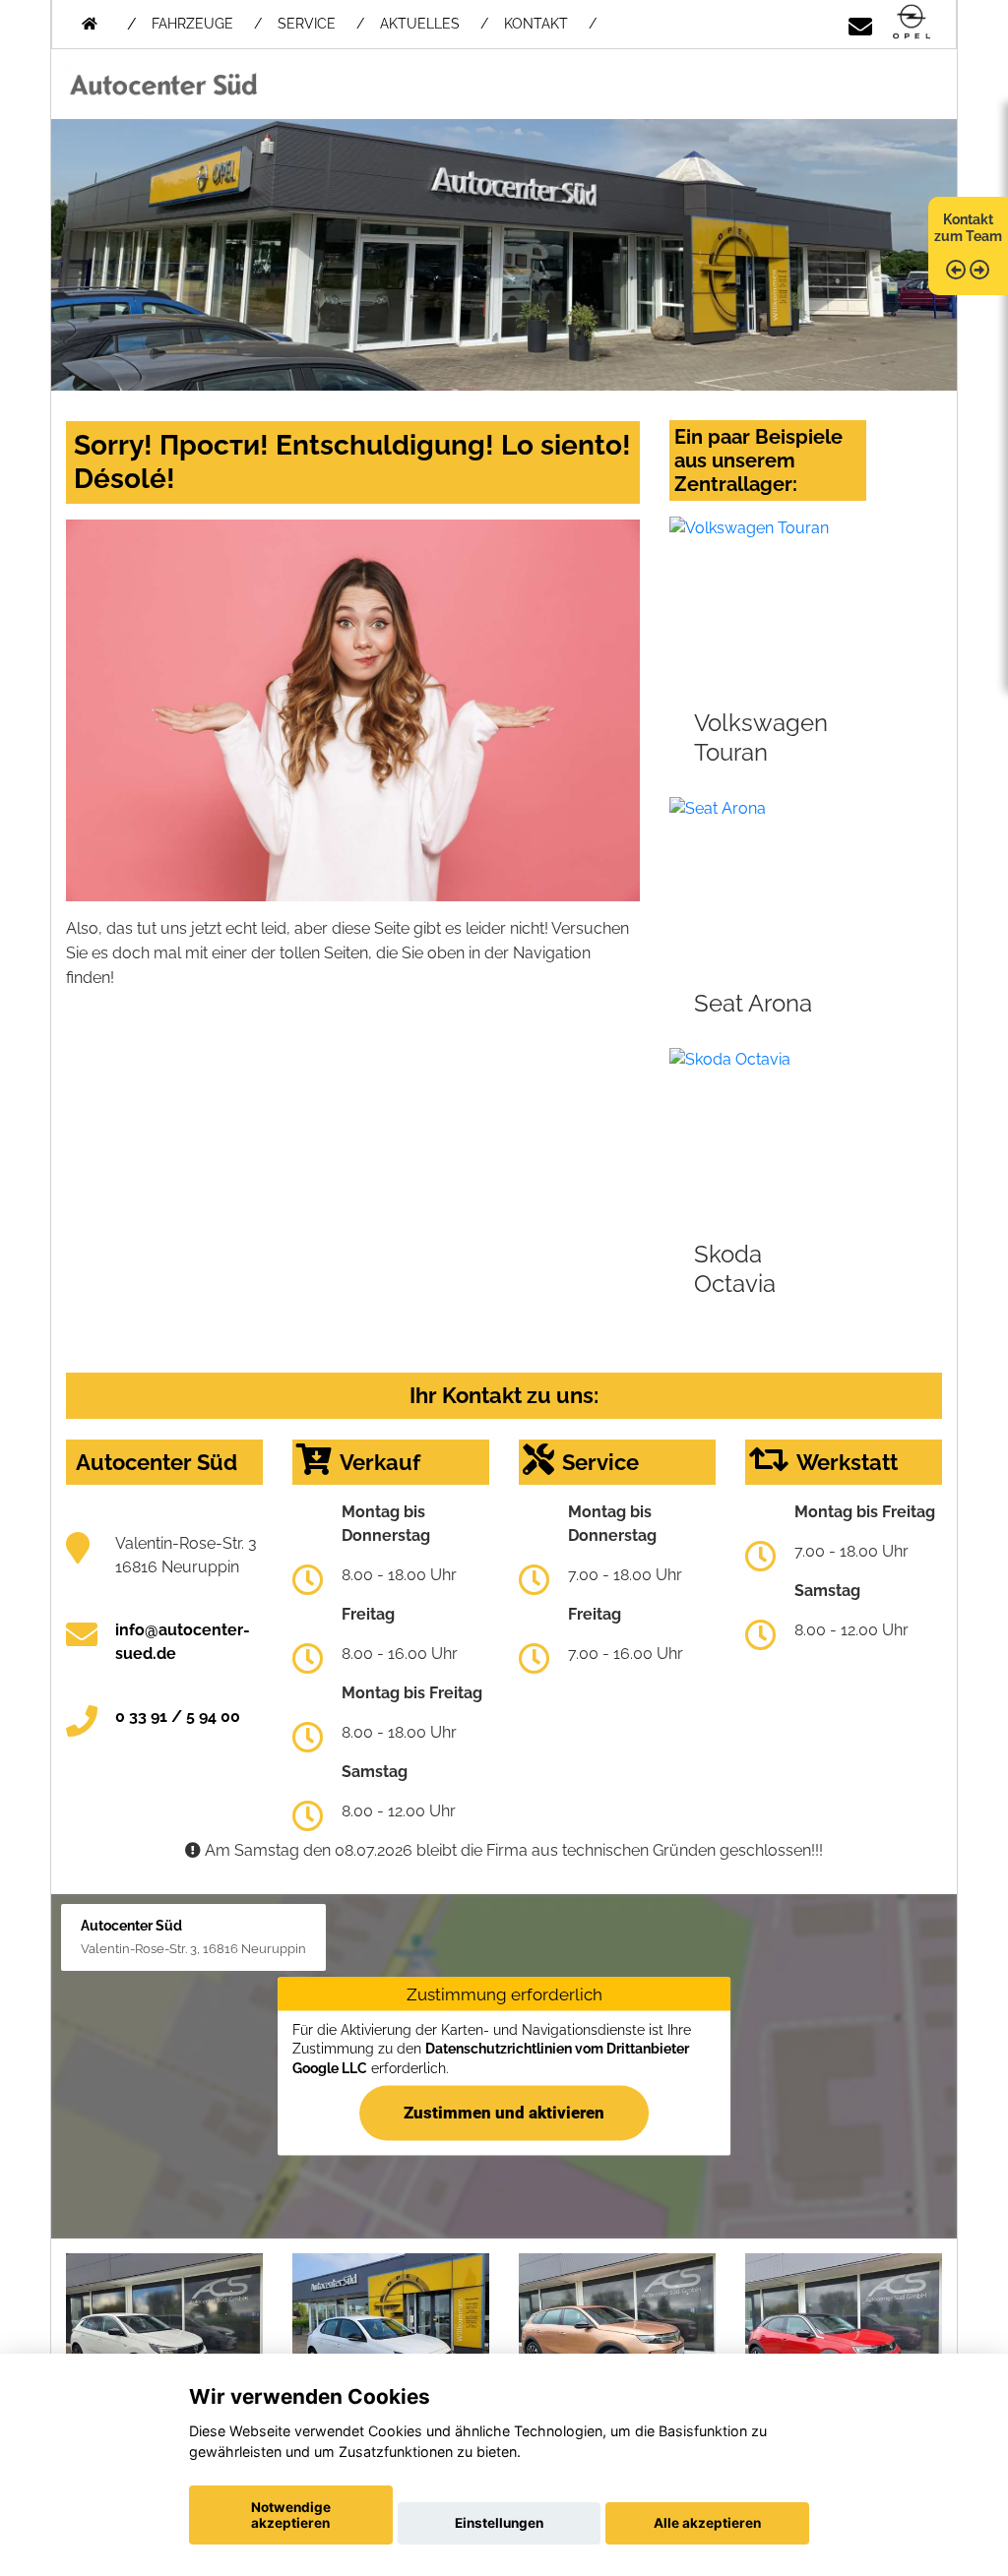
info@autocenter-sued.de (183, 1642)
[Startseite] (912, 23)
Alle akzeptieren (707, 2523)
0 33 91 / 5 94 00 (178, 1717)
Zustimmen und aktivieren (504, 2112)
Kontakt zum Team (968, 228)
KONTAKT (536, 24)
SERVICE (307, 24)
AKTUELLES (420, 24)
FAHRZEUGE (192, 24)
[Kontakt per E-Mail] (860, 23)
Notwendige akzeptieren (291, 2515)
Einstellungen (499, 2523)
